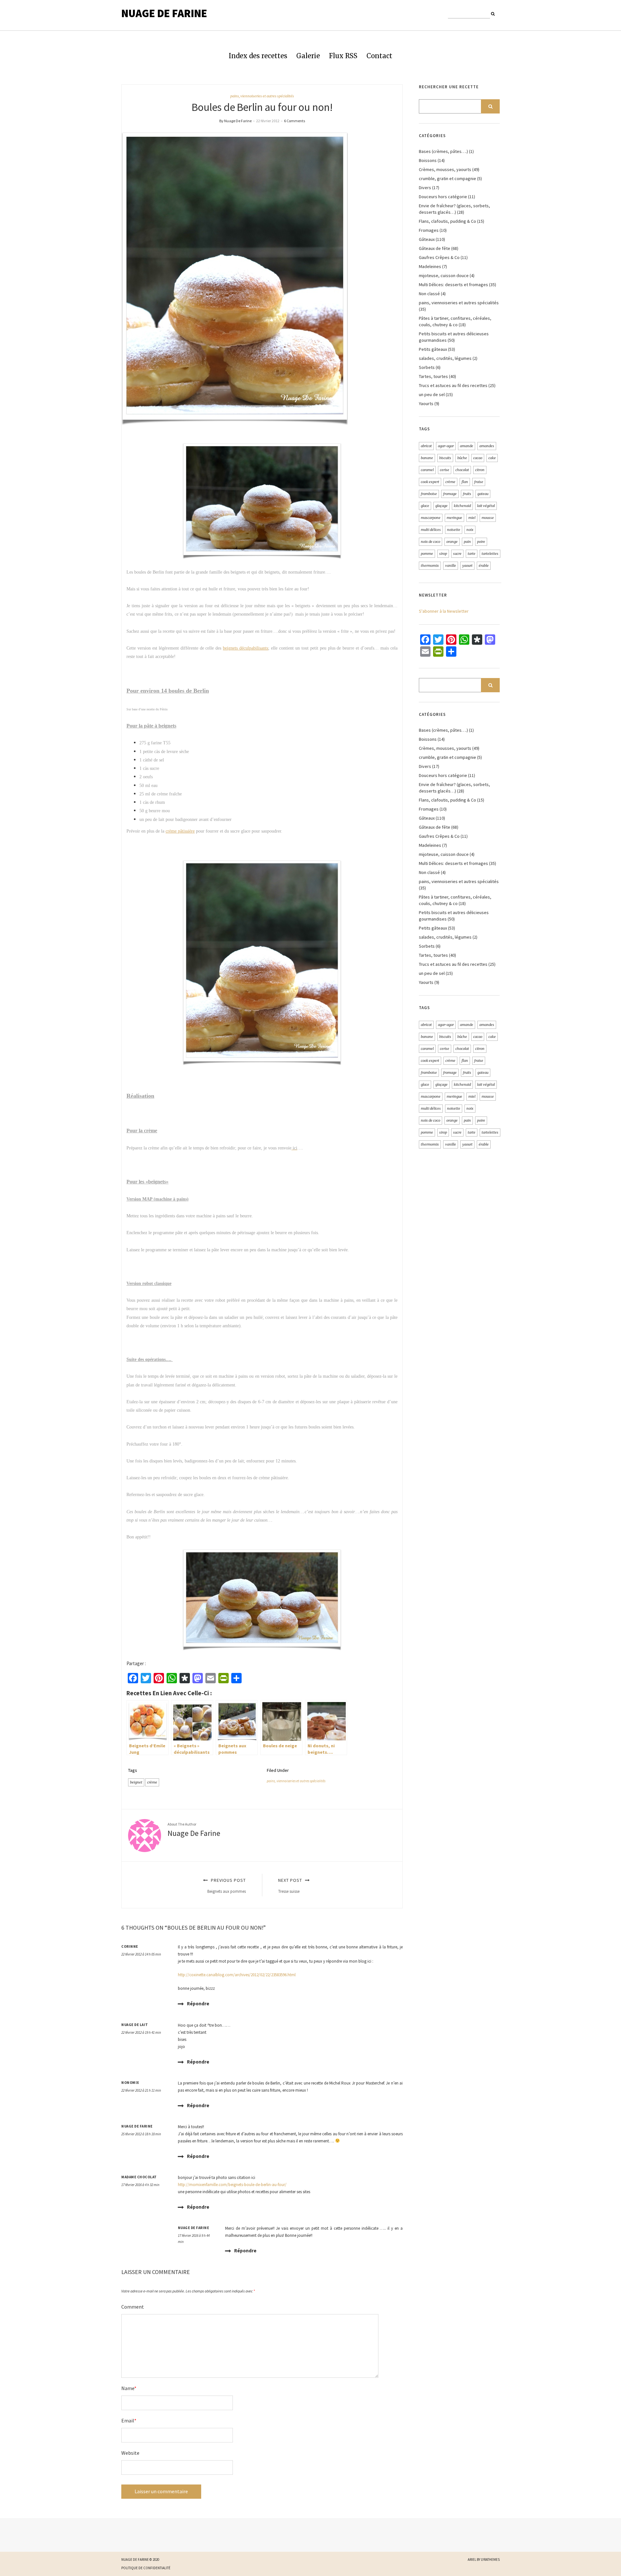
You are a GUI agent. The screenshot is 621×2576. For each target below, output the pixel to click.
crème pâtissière (180, 831)
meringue (454, 518)
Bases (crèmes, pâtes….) (443, 151)
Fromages (429, 230)
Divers (425, 188)
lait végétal (486, 506)
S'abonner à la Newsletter (444, 611)
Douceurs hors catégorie (443, 197)
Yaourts (426, 404)
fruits (467, 494)
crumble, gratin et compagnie (447, 178)
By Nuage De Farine (235, 121)
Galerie (308, 56)
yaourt (467, 566)
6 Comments (294, 121)
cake (492, 458)
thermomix (430, 566)
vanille (451, 566)
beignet (136, 1782)
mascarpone (431, 518)
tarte (472, 554)
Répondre (198, 2004)
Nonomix (130, 2083)
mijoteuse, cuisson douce (444, 275)
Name (129, 2388)
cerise (445, 470)
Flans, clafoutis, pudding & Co (447, 221)
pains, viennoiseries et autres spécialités (262, 96)
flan (465, 482)
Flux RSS (343, 56)
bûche (462, 458)
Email (129, 2420)
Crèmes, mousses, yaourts (445, 169)
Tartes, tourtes (433, 376)
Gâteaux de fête (435, 248)
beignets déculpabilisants (245, 648)
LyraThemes (490, 2560)
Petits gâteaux (433, 349)
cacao (478, 458)
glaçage (441, 506)
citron (480, 470)
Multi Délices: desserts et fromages (453, 285)
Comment (133, 2307)
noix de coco (430, 542)
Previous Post (227, 1886)
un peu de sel (432, 394)
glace (425, 506)
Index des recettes (258, 56)
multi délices (431, 530)
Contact (379, 56)
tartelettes (490, 554)
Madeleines (430, 266)
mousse (488, 518)
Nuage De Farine (164, 13)
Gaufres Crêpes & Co (439, 257)
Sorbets (427, 367)
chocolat (462, 470)
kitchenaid (462, 506)
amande (467, 446)
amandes (487, 446)
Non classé (429, 294)
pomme (427, 554)
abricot (426, 446)
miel (472, 518)
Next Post (291, 1886)
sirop (443, 554)
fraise (479, 482)
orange (452, 542)
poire (481, 542)
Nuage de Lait (135, 2025)
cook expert (430, 482)
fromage (450, 494)
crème (152, 1782)
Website (130, 2453)
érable (484, 566)
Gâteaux (427, 239)
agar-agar (446, 446)
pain (467, 542)
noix (470, 530)
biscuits (445, 458)
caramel (427, 470)
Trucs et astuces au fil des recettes (453, 385)
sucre (457, 554)
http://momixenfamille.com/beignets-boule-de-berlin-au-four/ (232, 2185)
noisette (454, 530)
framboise (429, 494)
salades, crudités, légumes (445, 358)
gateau (483, 494)
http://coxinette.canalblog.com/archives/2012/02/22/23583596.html (237, 1975)
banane (427, 458)
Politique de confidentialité (146, 2568)
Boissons (428, 160)
